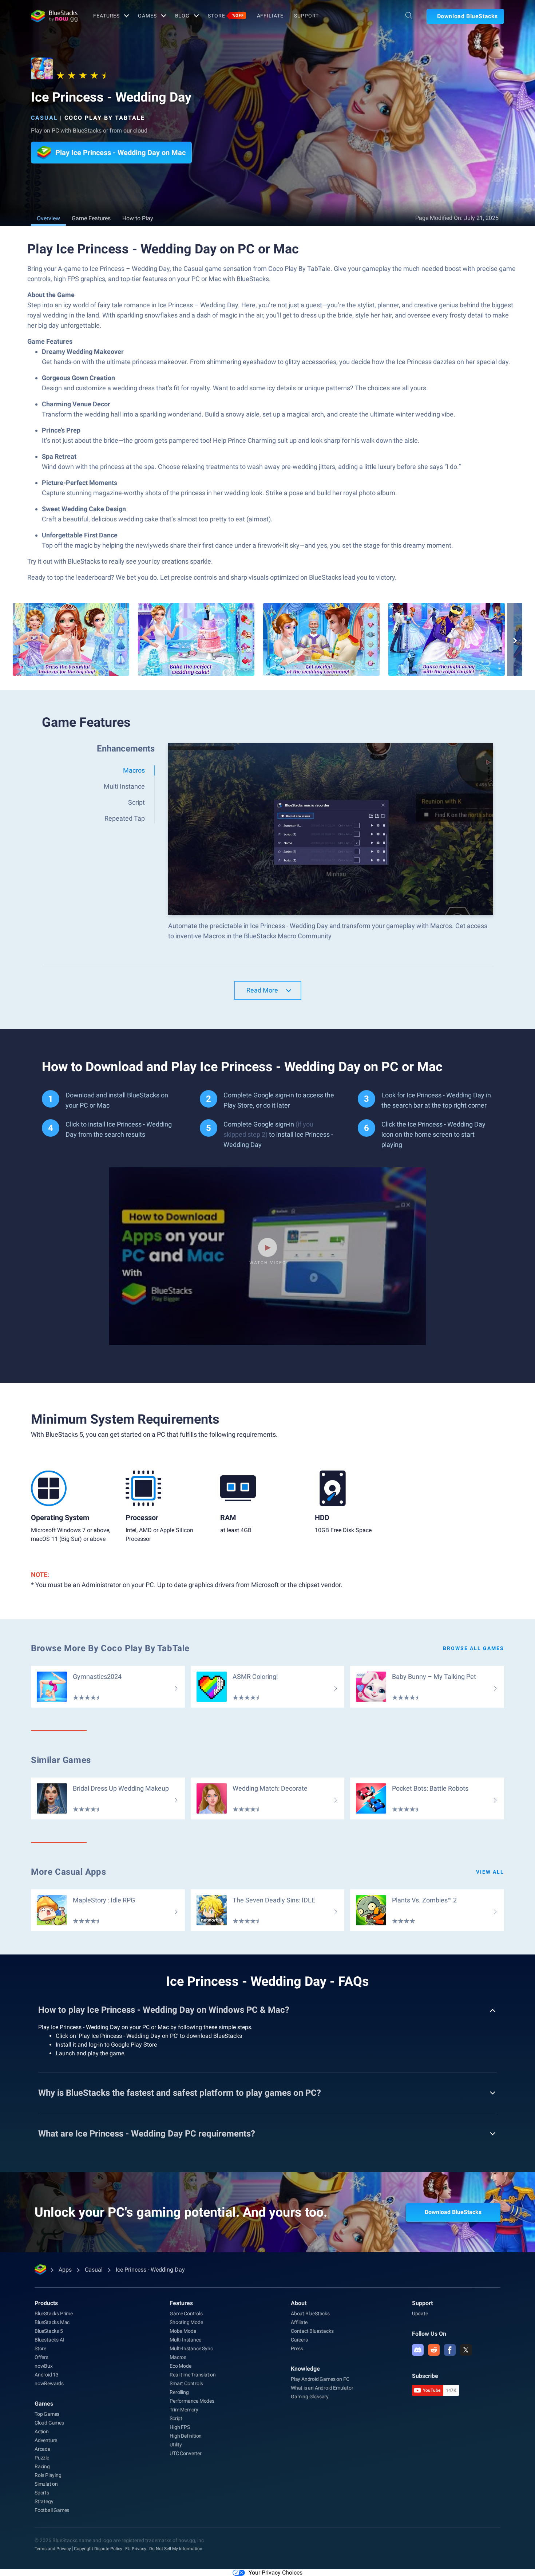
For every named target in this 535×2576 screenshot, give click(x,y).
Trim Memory (184, 2410)
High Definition (186, 2436)
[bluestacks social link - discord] (418, 2350)
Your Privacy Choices (276, 2573)
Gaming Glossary (310, 2396)
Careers (299, 2340)
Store (226, 16)
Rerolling (179, 2392)
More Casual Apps (69, 1872)
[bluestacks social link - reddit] (434, 2350)
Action (42, 2431)
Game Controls (186, 2313)
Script (176, 2418)
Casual (44, 118)
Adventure (46, 2440)
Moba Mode (183, 2331)
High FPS (180, 2427)
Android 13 (47, 2375)
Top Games (47, 2414)
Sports (42, 2493)
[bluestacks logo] (54, 16)
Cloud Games (49, 2423)
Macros (178, 2357)
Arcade (42, 2449)
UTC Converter (185, 2453)
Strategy (44, 2501)
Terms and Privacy (53, 2549)
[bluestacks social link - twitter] (466, 2350)
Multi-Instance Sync (191, 2348)
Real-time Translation (193, 2375)
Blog (183, 16)
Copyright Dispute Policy (98, 2549)
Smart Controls (186, 2383)
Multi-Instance (185, 2340)
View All (490, 1872)
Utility (176, 2445)
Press (297, 2348)
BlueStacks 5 (49, 2331)
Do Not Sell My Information (176, 2549)
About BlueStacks (310, 2313)
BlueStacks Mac (52, 2322)
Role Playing (48, 2475)
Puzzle (42, 2458)
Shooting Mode (186, 2322)
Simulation (46, 2484)
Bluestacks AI (49, 2340)
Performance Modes (192, 2401)
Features (106, 16)
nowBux (44, 2366)
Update (420, 2313)
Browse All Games (473, 1648)
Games (147, 16)
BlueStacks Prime (54, 2313)
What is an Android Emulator (322, 2388)
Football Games (52, 2510)
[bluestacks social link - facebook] (450, 2350)
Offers (41, 2357)
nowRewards (49, 2383)
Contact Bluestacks (312, 2331)
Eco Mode (180, 2366)
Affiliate (270, 16)
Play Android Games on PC (320, 2379)
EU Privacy (136, 2549)
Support (306, 16)
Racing (42, 2466)
